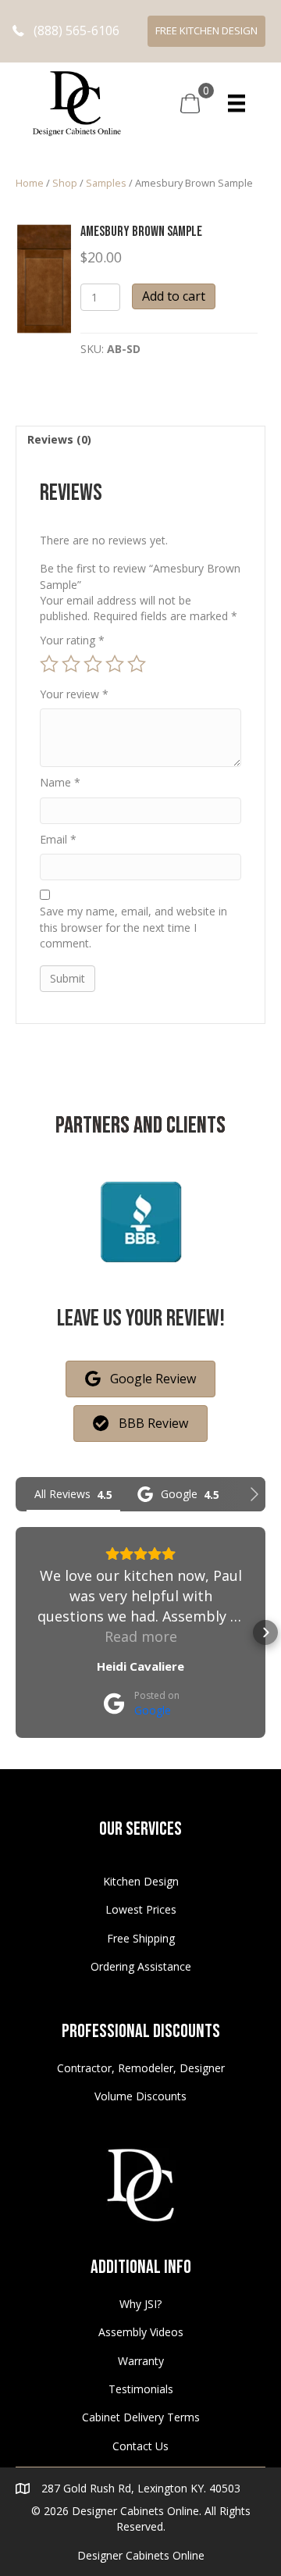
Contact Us (140, 2446)
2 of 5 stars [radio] (71, 664)
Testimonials (141, 2389)
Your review (74, 694)
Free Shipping (141, 1938)
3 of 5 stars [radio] (93, 664)
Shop (65, 183)
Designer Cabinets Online (141, 2555)
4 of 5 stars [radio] (115, 664)
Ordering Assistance (141, 1966)
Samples (106, 183)
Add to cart (174, 296)
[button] (66, 31)
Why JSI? (140, 2304)
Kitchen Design (141, 1881)
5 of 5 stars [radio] (137, 664)
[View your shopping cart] (190, 102)
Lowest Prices (141, 1909)
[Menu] (237, 103)
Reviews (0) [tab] (59, 439)
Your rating (72, 640)
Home (30, 183)
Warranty (141, 2361)
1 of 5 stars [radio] (49, 664)
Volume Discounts (140, 2096)
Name (60, 782)
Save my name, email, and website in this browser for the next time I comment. (133, 927)
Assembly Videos (141, 2332)
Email (58, 839)
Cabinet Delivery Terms (141, 2417)
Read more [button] (141, 1636)
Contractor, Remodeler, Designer (141, 2068)
